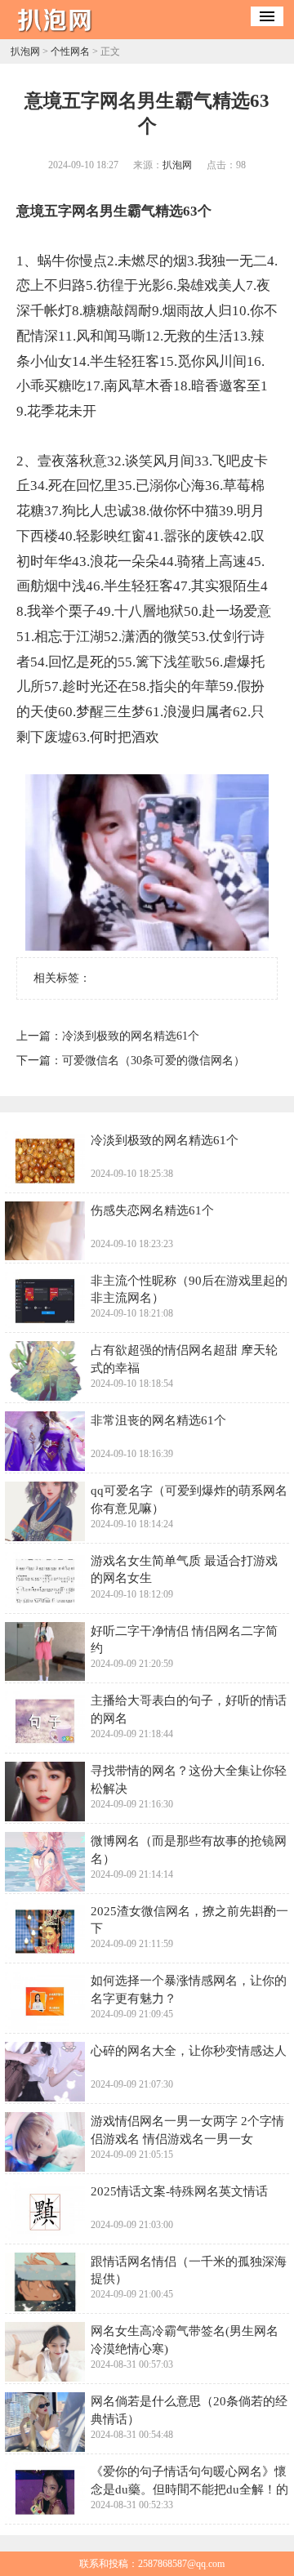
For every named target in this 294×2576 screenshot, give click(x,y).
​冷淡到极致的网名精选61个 (131, 1036)
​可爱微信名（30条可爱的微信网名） (154, 1061)
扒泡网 (25, 51)
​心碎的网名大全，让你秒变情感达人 (189, 2050)
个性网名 (70, 51)
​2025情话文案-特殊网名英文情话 (179, 2191)
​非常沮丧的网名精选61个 (158, 1420)
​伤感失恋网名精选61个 (152, 1210)
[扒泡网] (60, 33)
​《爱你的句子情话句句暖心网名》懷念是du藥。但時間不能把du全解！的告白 (189, 2489)
